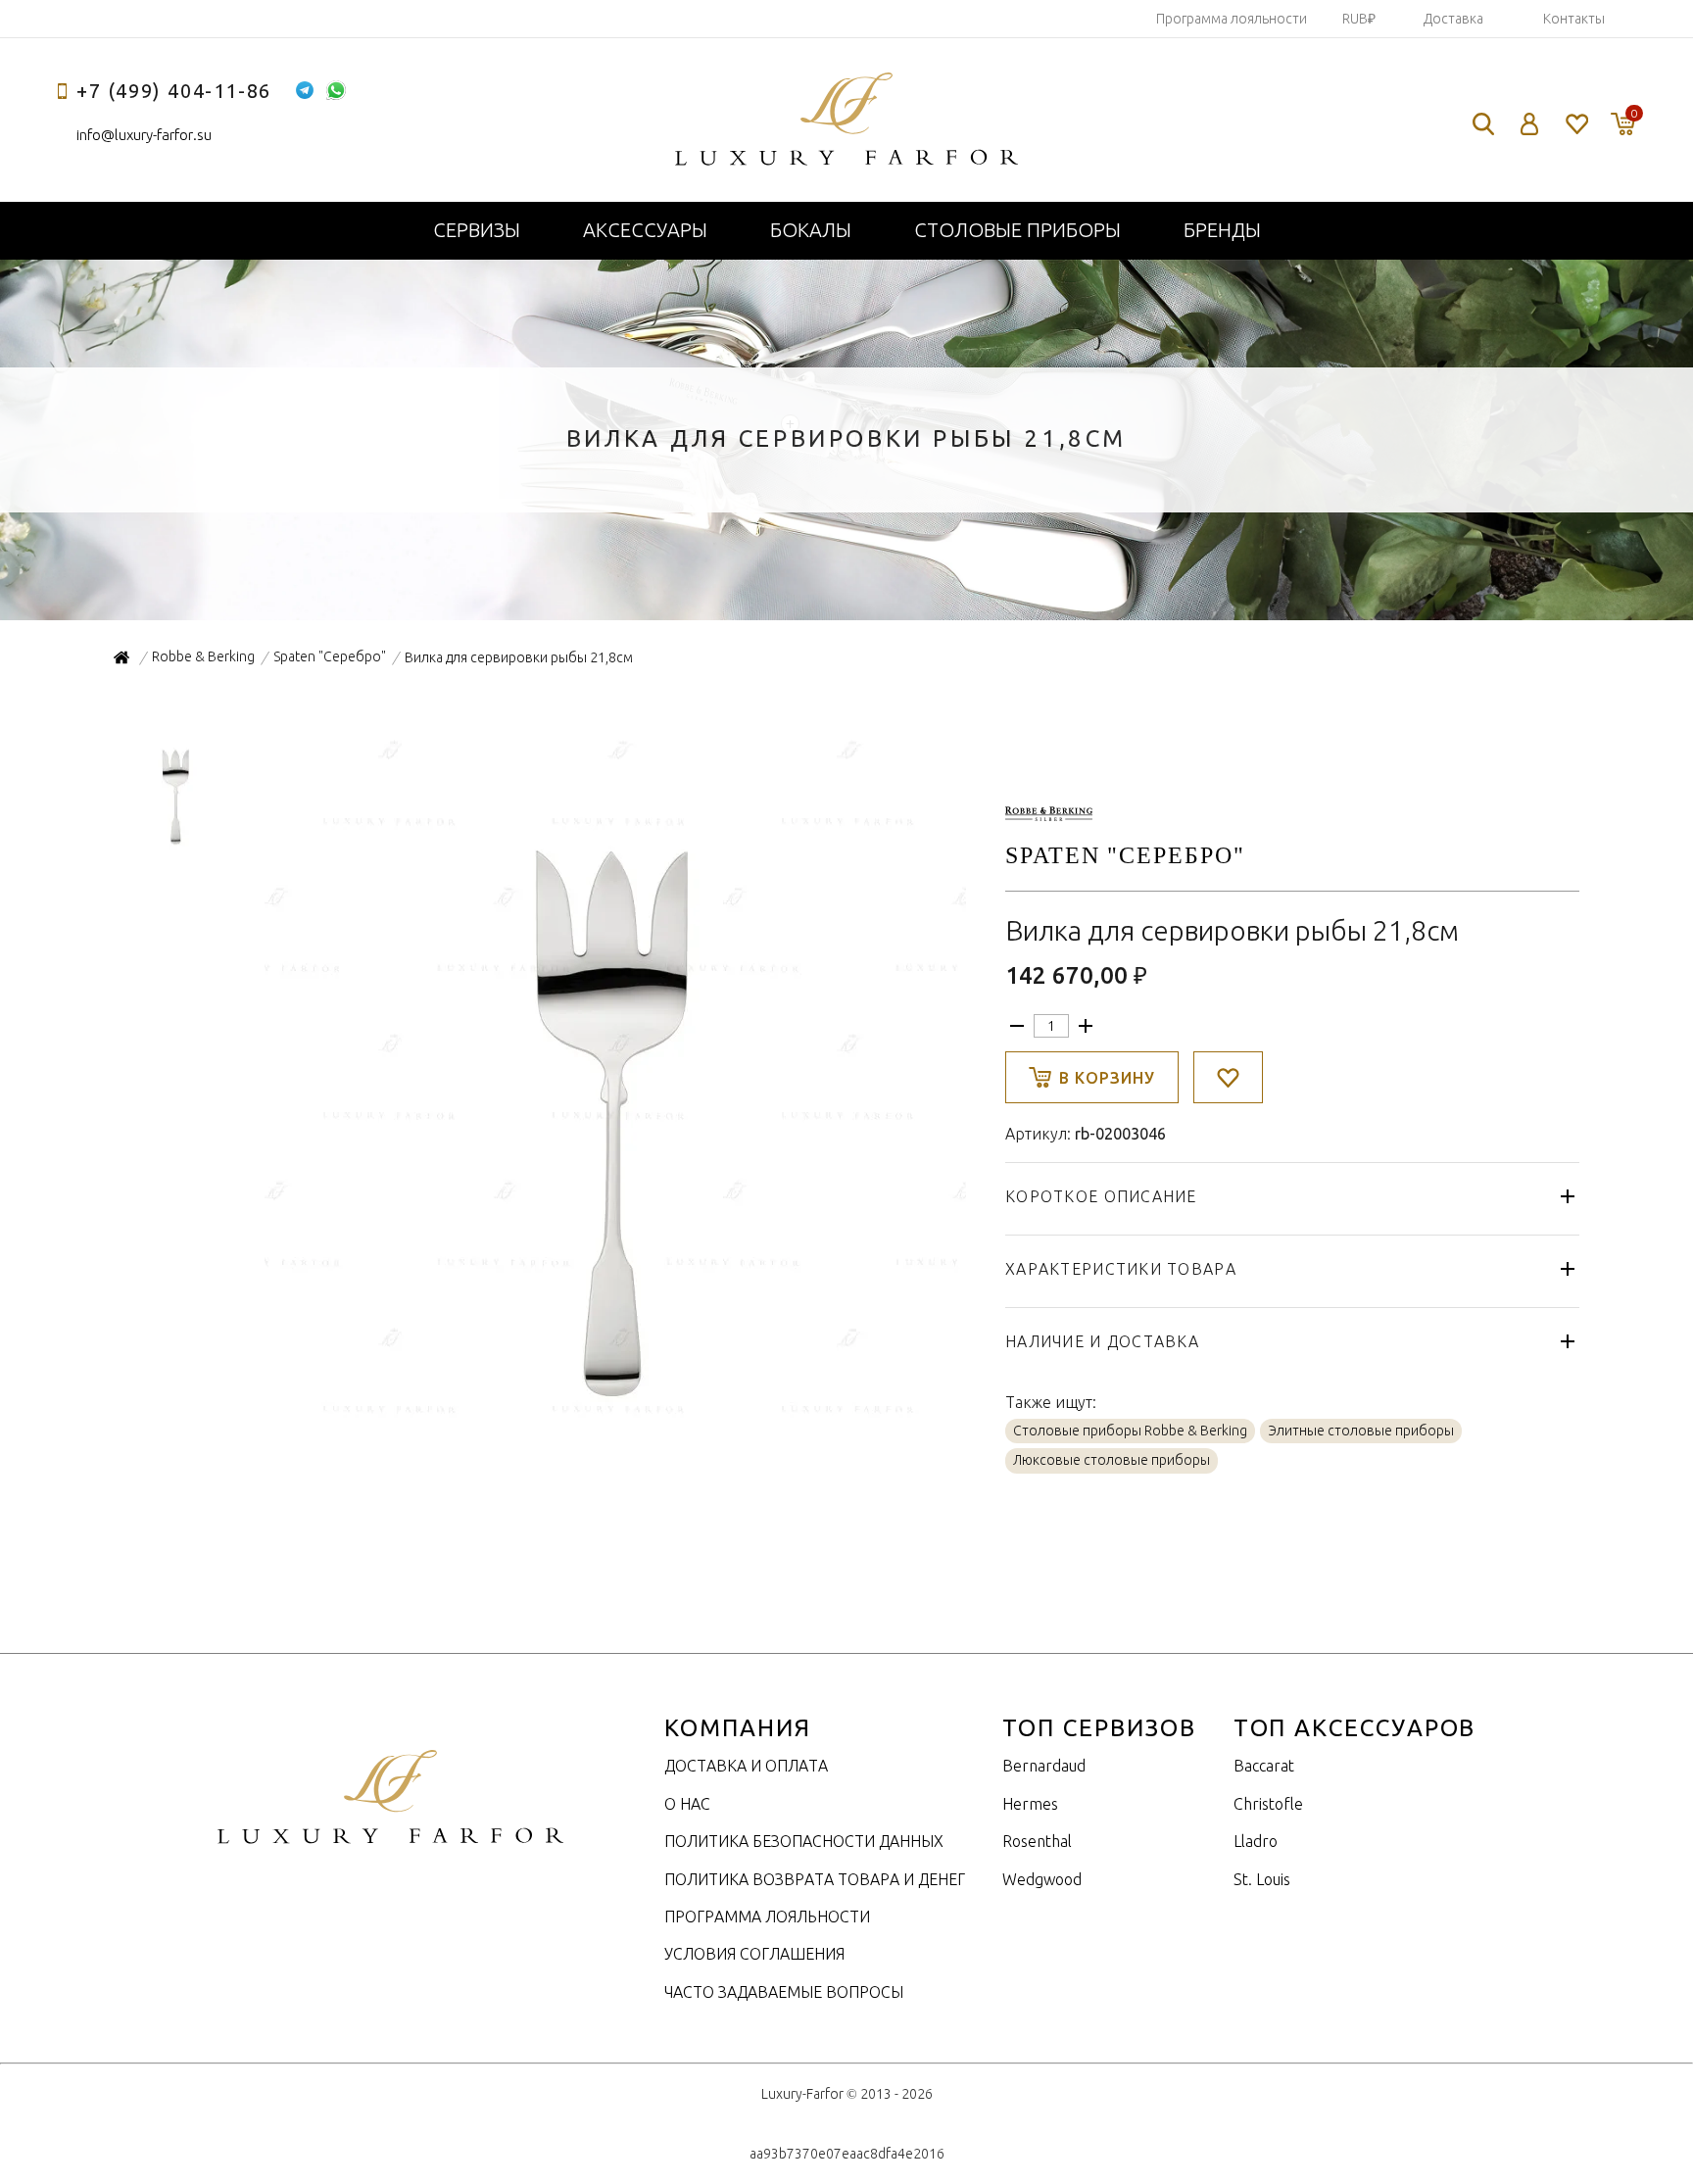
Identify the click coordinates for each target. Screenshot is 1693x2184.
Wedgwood (1042, 1879)
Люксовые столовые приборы (1112, 1460)
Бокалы (811, 230)
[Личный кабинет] (1530, 124)
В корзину (1107, 1078)
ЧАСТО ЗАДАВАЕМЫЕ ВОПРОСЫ (784, 1992)
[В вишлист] (1228, 1077)
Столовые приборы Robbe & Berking (1130, 1431)
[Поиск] (1483, 124)
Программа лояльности (1232, 19)
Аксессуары (645, 230)
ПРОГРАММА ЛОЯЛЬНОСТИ (767, 1917)
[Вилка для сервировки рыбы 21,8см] (613, 1423)
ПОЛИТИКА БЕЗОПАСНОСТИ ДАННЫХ (804, 1841)
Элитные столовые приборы (1361, 1431)
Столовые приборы (1017, 230)
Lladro (1256, 1841)
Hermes (1030, 1804)
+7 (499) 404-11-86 (174, 91)
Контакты (1574, 19)
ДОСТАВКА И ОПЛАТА (746, 1766)
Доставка (1453, 19)
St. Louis (1262, 1879)
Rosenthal (1037, 1841)
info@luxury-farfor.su (144, 135)
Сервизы (477, 230)
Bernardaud (1044, 1766)
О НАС (687, 1804)
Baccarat (1264, 1766)
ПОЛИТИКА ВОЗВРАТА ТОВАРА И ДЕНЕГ (815, 1879)
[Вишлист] (1576, 124)
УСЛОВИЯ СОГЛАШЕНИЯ (754, 1954)
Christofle (1268, 1804)
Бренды (1222, 230)
